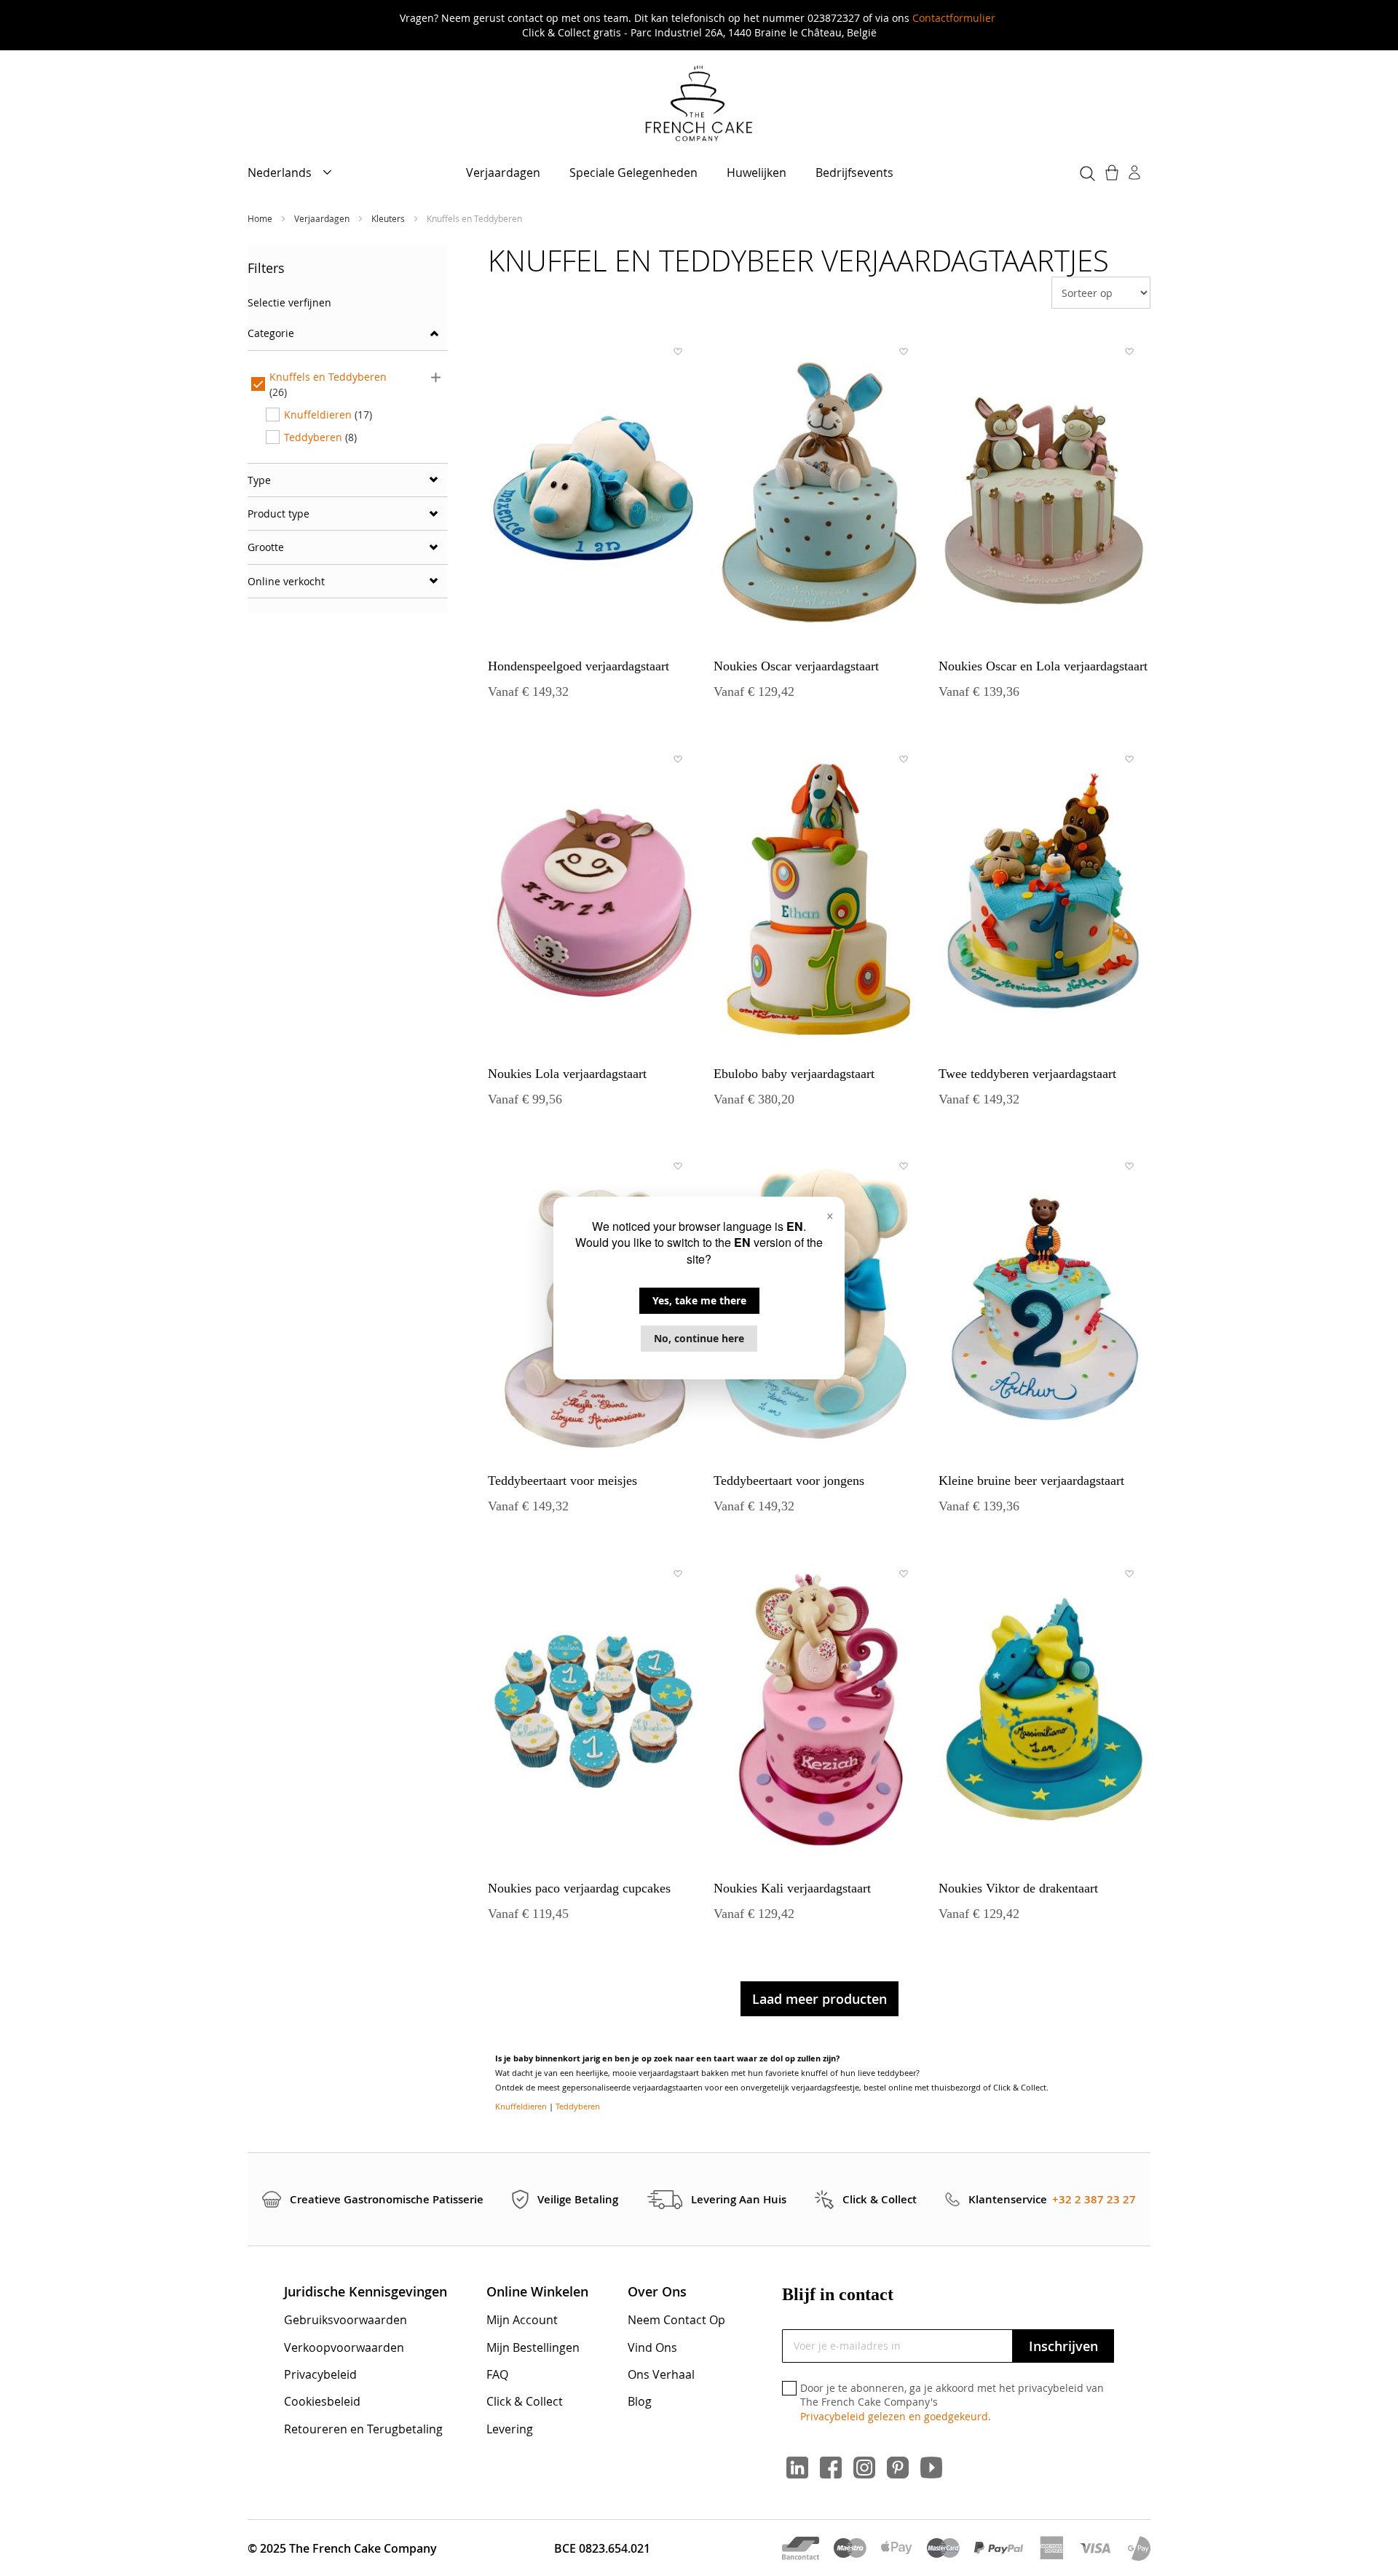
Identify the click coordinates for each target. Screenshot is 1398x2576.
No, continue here (699, 1338)
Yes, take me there (699, 1300)
